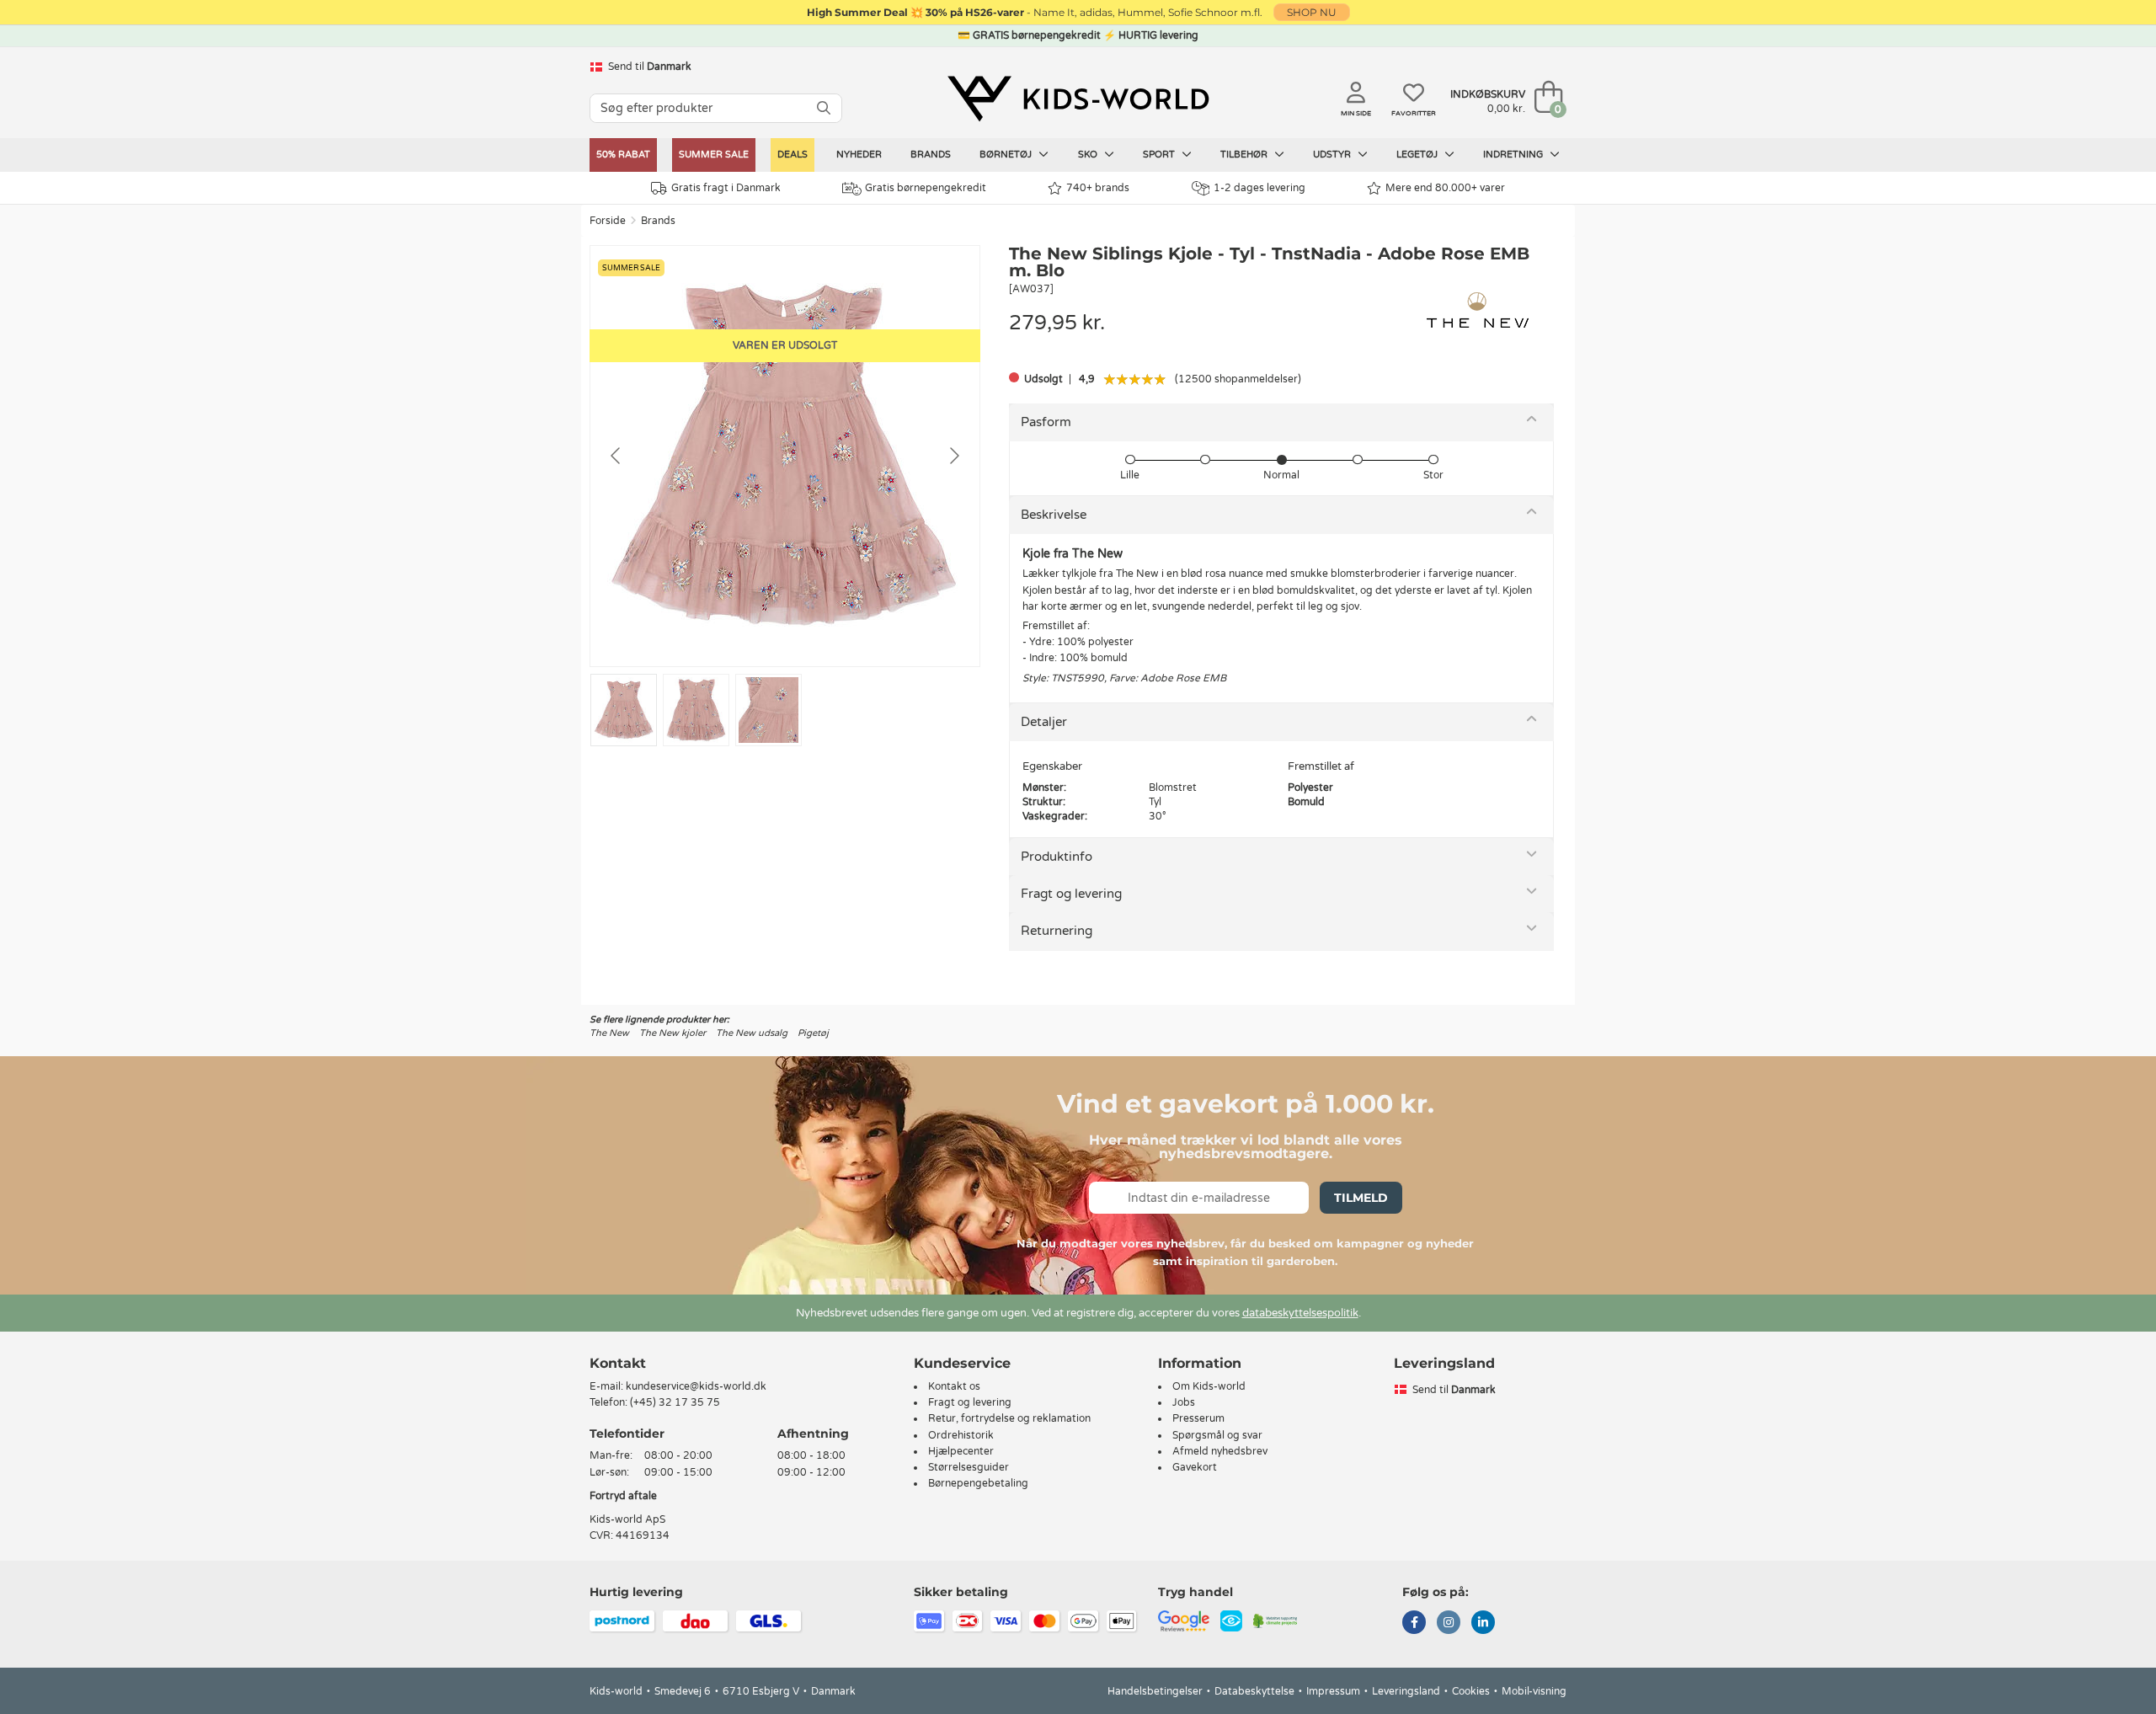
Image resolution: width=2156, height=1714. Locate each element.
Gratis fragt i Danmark (726, 188)
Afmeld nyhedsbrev (1220, 1451)
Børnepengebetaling (978, 1483)
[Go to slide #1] (624, 710)
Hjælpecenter (961, 1451)
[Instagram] (1449, 1624)
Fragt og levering (1071, 894)
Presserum (1198, 1418)
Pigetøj (813, 1033)
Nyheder (859, 155)
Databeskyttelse (1254, 1691)
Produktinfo (1057, 857)
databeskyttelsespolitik (1300, 1313)
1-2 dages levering (1259, 188)
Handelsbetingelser (1155, 1691)
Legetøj (1418, 155)
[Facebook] (1414, 1624)
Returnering (1057, 931)
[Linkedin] (1483, 1624)
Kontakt (618, 1363)
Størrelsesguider (969, 1467)
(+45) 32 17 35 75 (675, 1402)
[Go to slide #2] (696, 710)
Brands (931, 155)
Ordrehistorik (961, 1435)
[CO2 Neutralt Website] (1275, 1621)
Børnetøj (1007, 155)
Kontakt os (954, 1386)
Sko (1089, 155)
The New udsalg (752, 1033)
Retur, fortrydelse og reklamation (1009, 1418)
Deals (792, 155)
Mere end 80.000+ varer (1445, 188)
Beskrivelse (1054, 515)
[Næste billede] (953, 456)
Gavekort (1195, 1467)
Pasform (1046, 422)
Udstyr (1333, 155)
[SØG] (824, 108)
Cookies (1471, 1691)
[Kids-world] (1078, 99)
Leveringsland (1406, 1691)
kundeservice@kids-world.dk (696, 1386)
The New (609, 1033)
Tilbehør (1245, 155)
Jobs (1184, 1402)
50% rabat (623, 155)
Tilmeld (1361, 1198)
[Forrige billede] (616, 456)
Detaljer (1044, 722)
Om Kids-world (1209, 1386)
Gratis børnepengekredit (926, 188)
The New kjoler (672, 1033)
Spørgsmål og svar (1217, 1435)
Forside (608, 221)
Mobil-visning (1534, 1691)
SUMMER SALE (714, 155)
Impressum (1333, 1691)
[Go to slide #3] (768, 710)
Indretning (1514, 155)
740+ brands (1098, 188)
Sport (1160, 155)
